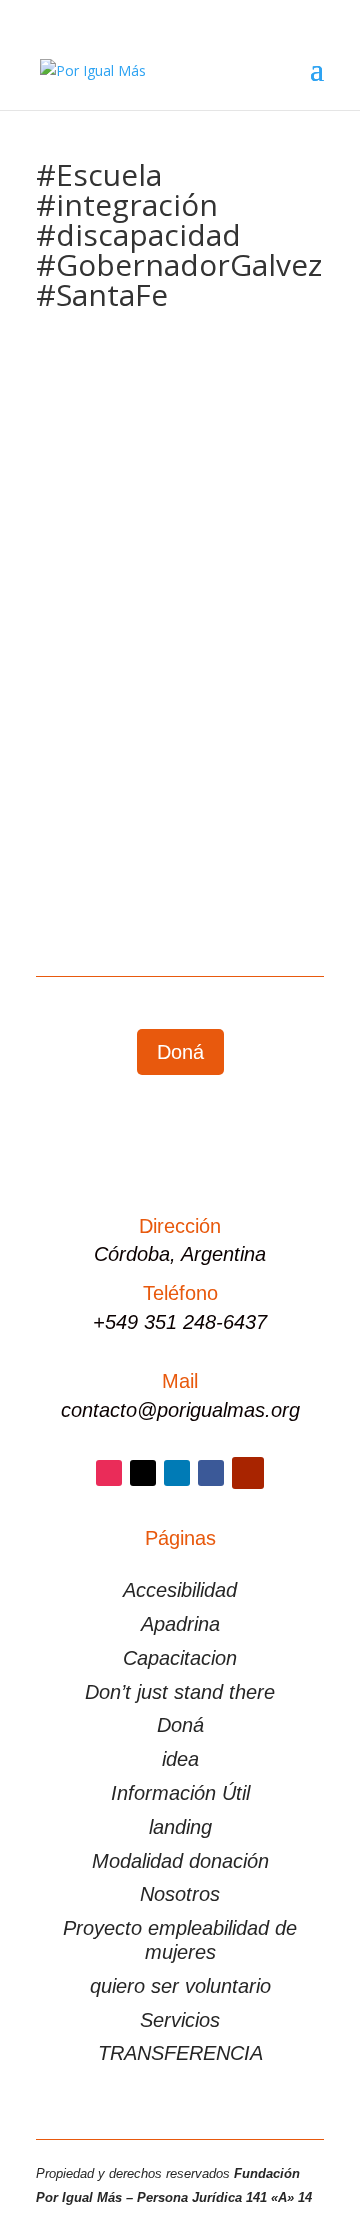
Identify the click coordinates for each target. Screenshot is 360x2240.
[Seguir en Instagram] (109, 1473)
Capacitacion (180, 1658)
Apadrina (180, 1624)
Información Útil (180, 1793)
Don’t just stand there (180, 1692)
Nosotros (180, 1894)
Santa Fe (246, 624)
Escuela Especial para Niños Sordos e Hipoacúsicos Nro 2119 (177, 574)
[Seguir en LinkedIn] (177, 1473)
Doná (180, 1052)
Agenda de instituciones (133, 624)
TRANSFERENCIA (180, 2053)
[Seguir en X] (143, 1473)
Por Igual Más (127, 601)
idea (180, 1759)
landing (180, 1827)
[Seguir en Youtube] (248, 1473)
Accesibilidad (180, 1590)
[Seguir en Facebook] (211, 1473)
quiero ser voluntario (180, 1986)
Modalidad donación (180, 1861)
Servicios (180, 2020)
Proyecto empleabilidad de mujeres (180, 1940)
